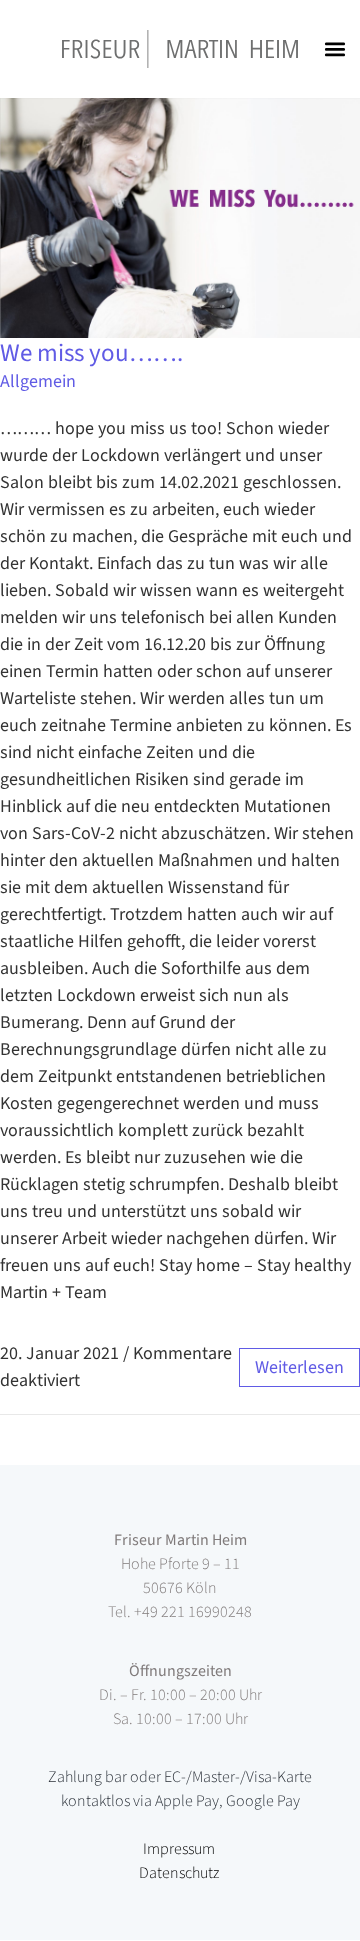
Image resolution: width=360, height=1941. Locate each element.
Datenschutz (179, 1873)
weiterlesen (299, 1367)
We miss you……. (91, 353)
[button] (334, 49)
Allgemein (38, 381)
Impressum (179, 1849)
